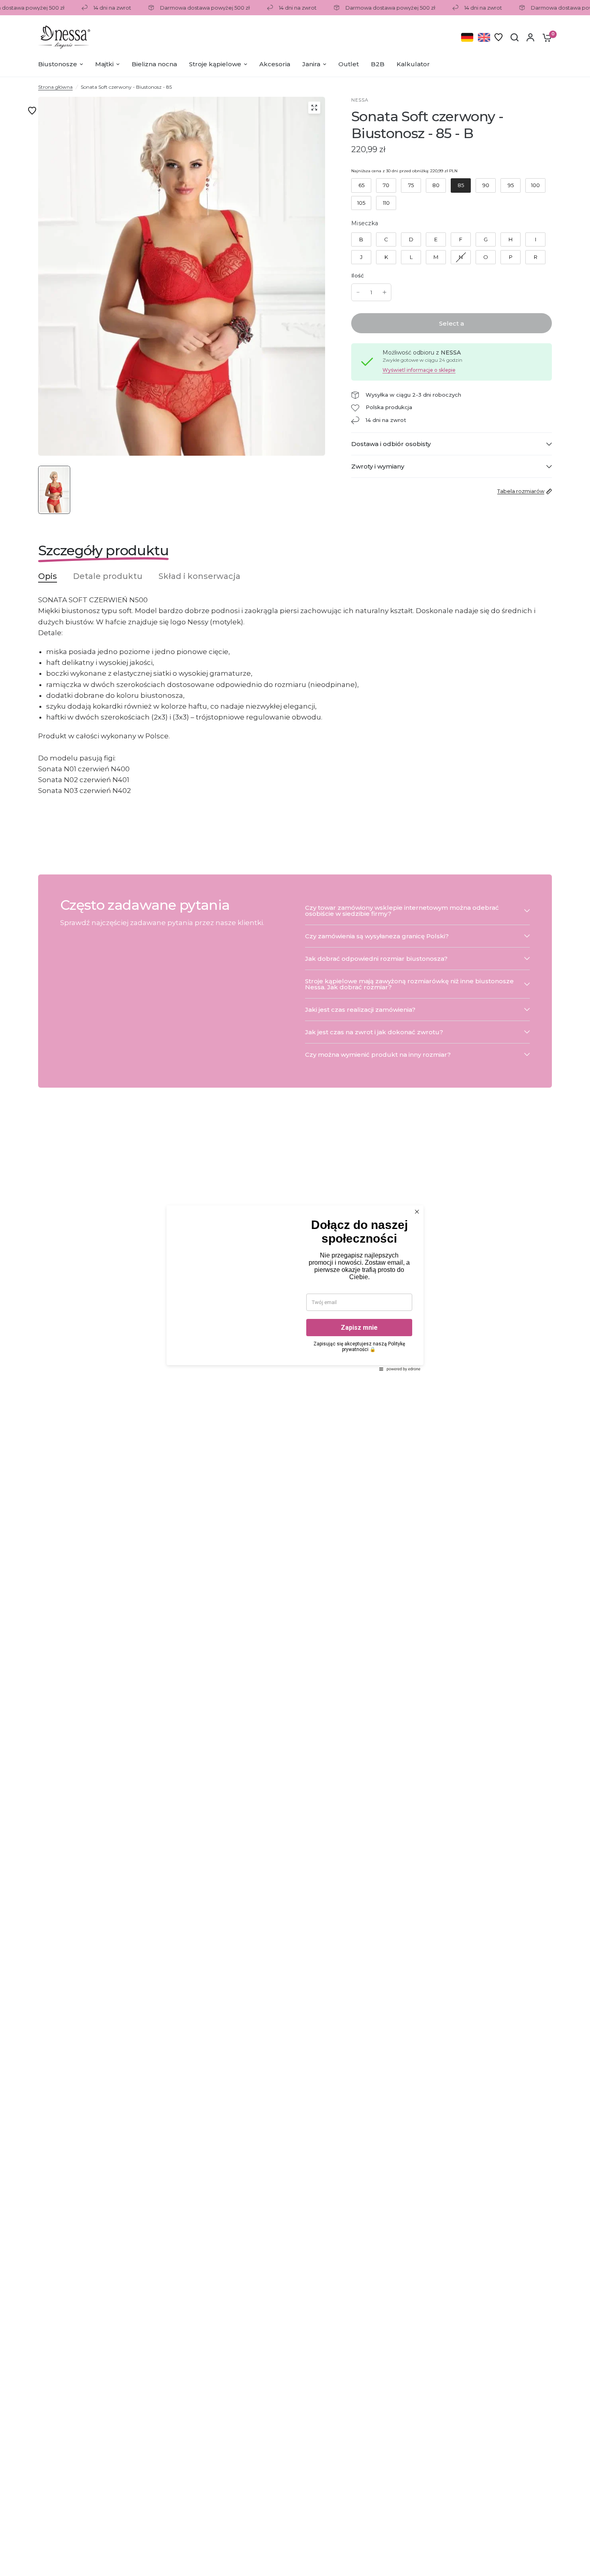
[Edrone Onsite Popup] (295, 1288)
